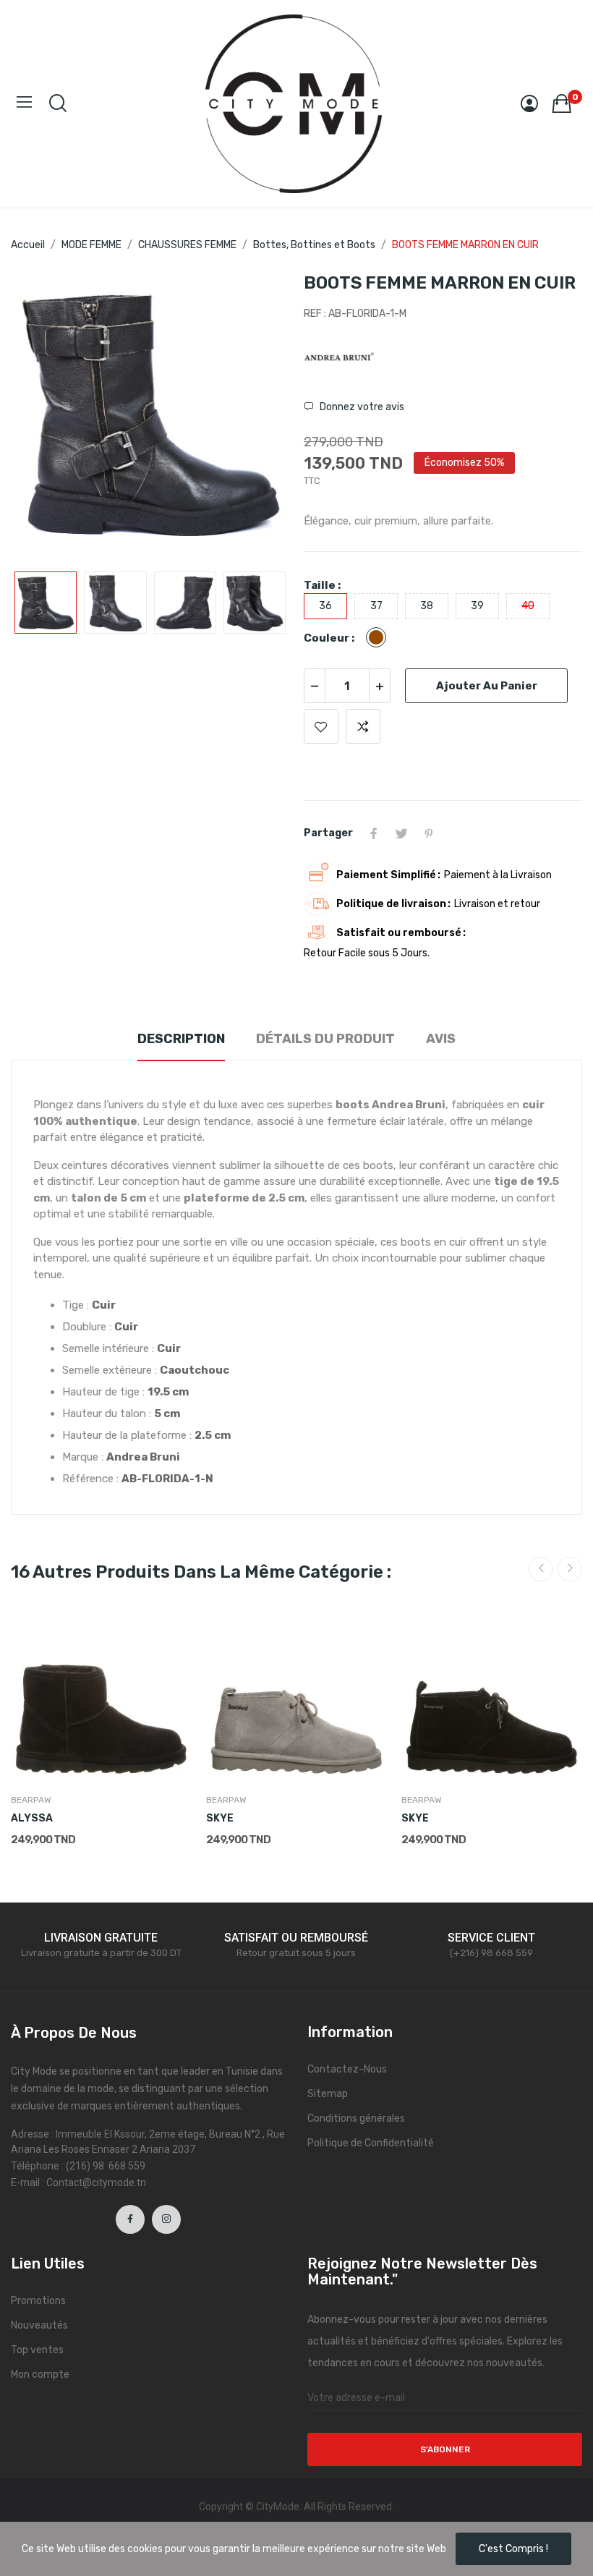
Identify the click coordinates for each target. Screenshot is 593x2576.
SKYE (220, 1818)
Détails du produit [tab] (325, 1039)
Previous (45, 415)
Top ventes (37, 2350)
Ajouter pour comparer (363, 726)
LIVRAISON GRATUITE (101, 1938)
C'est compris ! (513, 2549)
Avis (441, 1039)
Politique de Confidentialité (371, 2143)
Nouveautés (39, 2325)
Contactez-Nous (347, 2069)
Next (255, 415)
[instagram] (166, 2219)
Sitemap (328, 2094)
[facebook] (130, 2219)
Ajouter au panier (487, 686)
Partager (374, 833)
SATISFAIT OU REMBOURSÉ (296, 1938)
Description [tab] (181, 1039)
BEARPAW (31, 1800)
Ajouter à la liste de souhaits (321, 726)
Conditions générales (356, 2118)
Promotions (38, 2301)
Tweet (401, 833)
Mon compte (40, 2375)
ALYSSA (32, 1818)
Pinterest (429, 833)
